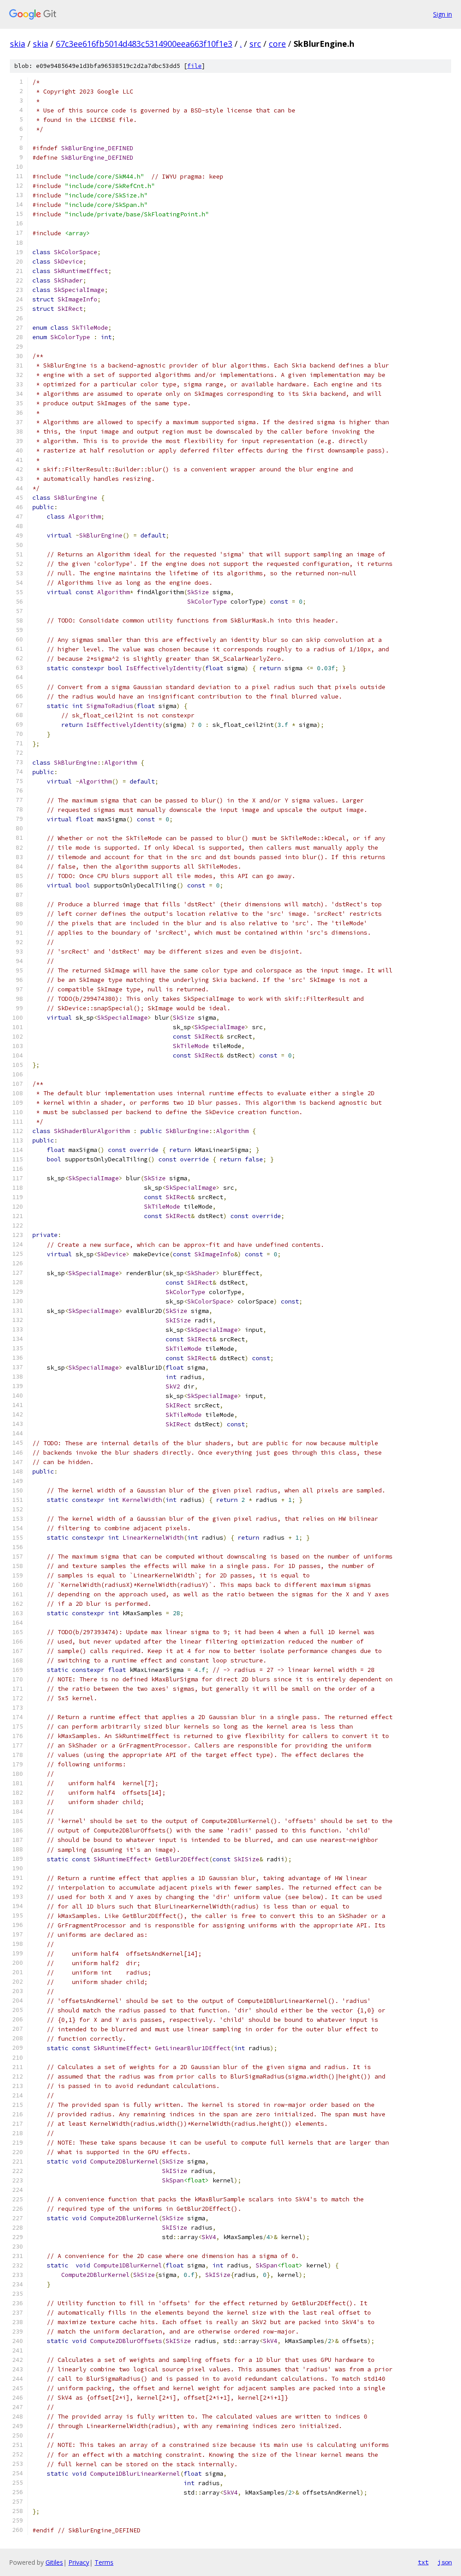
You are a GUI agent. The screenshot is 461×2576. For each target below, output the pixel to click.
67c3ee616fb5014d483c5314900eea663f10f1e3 (144, 44)
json (445, 2562)
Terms (104, 2562)
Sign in (443, 14)
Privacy (79, 2562)
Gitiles (54, 2562)
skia (18, 44)
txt (423, 2562)
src (255, 44)
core (277, 44)
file (194, 66)
